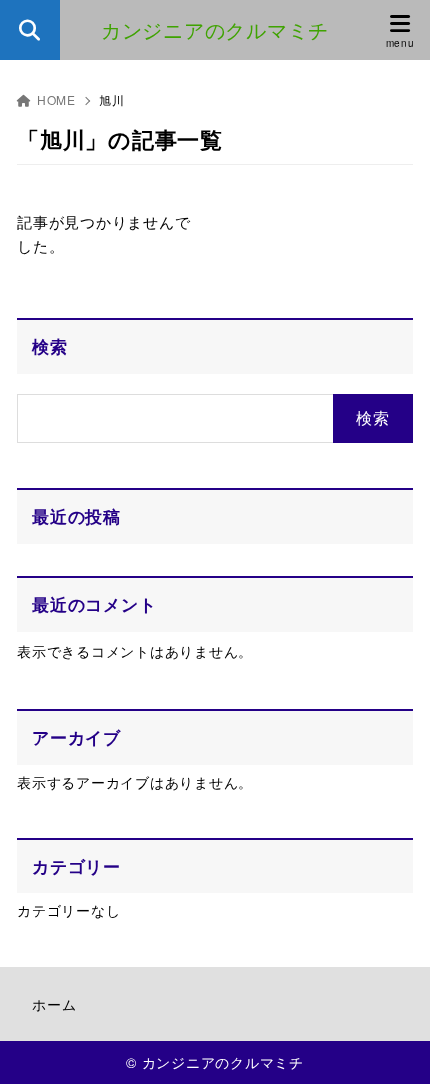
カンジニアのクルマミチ (215, 30)
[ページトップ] (390, 1044)
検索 (50, 346)
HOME (56, 99)
